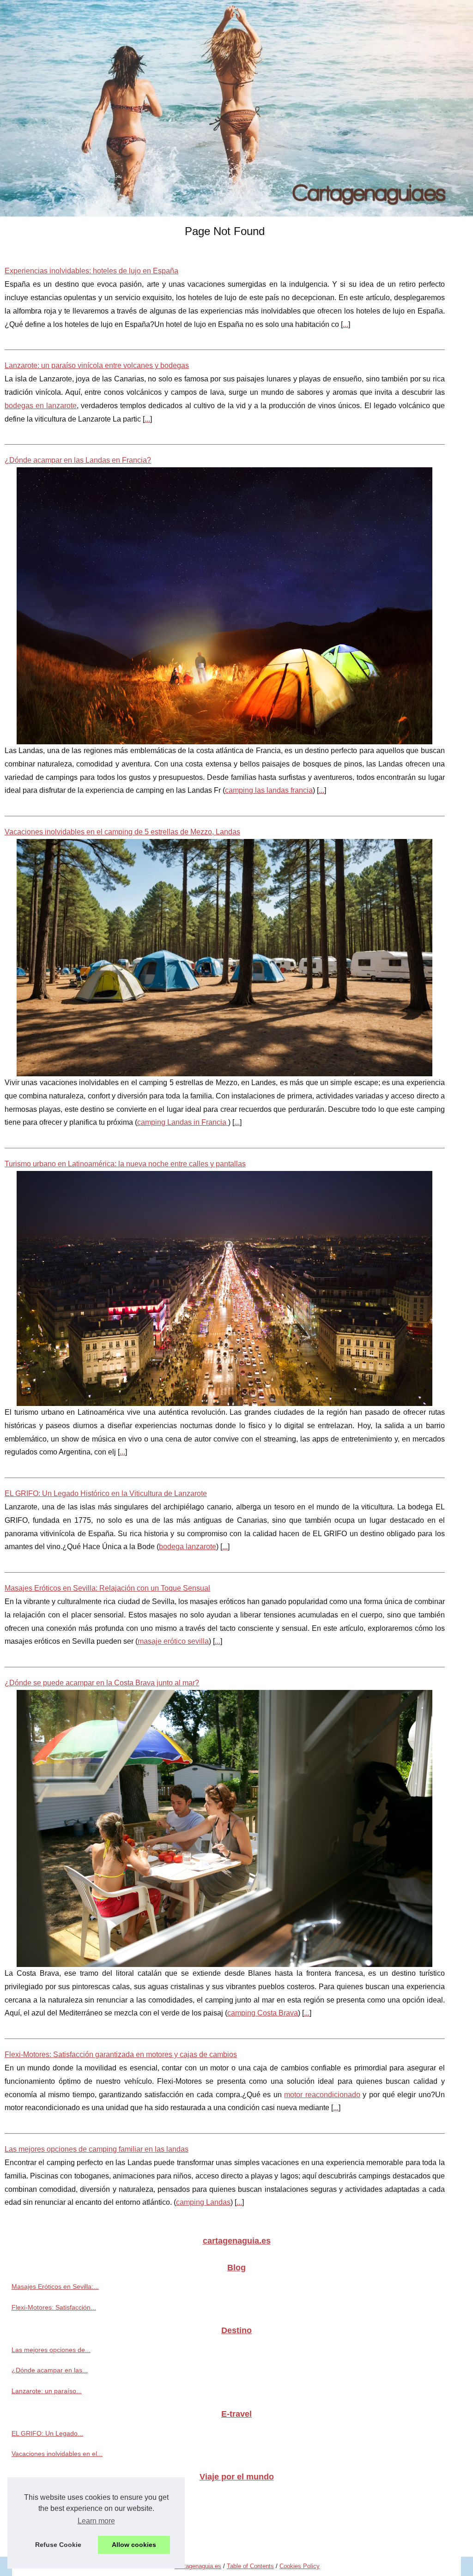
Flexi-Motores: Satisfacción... (54, 2307)
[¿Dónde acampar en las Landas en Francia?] (225, 606)
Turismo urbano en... (42, 2496)
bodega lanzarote (188, 1547)
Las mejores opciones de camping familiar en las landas (97, 2149)
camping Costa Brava (263, 2013)
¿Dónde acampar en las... (50, 2370)
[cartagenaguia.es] (236, 108)
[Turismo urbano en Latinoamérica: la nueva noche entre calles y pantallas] (225, 1288)
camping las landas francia (269, 790)
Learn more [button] (96, 2521)
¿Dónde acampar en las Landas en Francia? (78, 460)
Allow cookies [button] (134, 2545)
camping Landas (203, 2202)
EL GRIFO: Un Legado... (47, 2433)
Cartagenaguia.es (198, 2566)
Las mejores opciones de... (51, 2350)
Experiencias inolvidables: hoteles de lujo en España (91, 271)
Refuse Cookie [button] (58, 2545)
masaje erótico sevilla (173, 1641)
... (346, 324)
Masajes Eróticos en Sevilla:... (55, 2286)
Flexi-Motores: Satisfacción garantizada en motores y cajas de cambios (121, 2054)
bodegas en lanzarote (41, 406)
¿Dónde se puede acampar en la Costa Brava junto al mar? (102, 1683)
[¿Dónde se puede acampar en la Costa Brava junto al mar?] (225, 1828)
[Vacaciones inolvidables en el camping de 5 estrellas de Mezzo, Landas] (225, 958)
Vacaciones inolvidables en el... (57, 2454)
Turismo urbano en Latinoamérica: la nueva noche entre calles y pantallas (125, 1164)
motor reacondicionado (322, 2095)
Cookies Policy (300, 2566)
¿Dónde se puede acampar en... (59, 2516)
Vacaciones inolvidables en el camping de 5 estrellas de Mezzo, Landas (122, 832)
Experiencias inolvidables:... (52, 2537)
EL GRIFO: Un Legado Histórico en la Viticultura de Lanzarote (106, 1493)
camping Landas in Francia (183, 1122)
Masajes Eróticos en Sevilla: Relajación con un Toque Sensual (107, 1588)
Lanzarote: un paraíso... (47, 2391)
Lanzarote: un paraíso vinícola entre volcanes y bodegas (97, 365)
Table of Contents (250, 2566)
